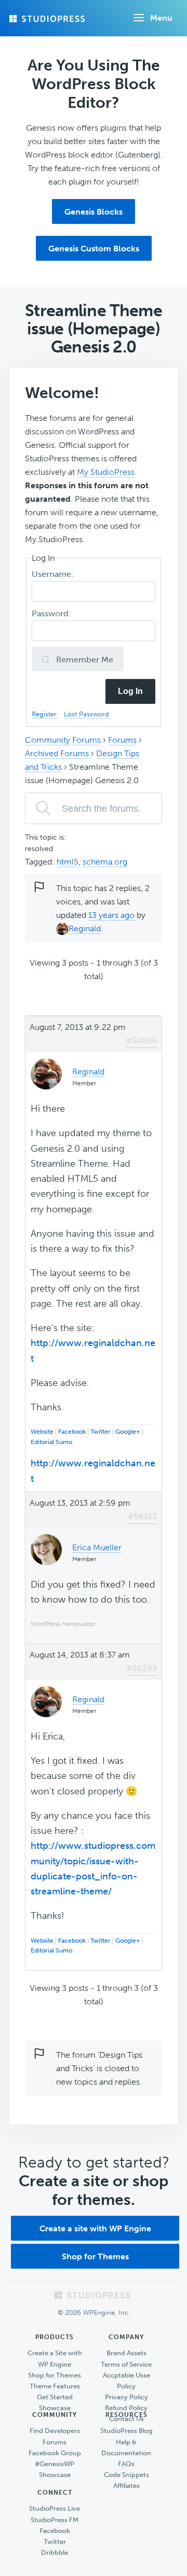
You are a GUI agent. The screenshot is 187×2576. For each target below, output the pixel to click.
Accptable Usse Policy (126, 2381)
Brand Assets (126, 2353)
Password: (52, 613)
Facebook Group (55, 2453)
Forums (122, 740)
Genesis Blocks (94, 212)
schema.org (105, 862)
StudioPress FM (55, 2520)
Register (45, 714)
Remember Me (84, 660)
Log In (130, 691)
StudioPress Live (55, 2508)
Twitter (101, 1432)
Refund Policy (126, 2408)
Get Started (55, 2397)
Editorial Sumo (51, 1442)
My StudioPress (106, 472)
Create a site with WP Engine (95, 2228)
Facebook (72, 1432)
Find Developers (55, 2431)
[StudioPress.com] (48, 19)
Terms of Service (126, 2364)
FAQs (126, 2464)
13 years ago (111, 915)
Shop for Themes (95, 2256)
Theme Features (55, 2386)
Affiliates (126, 2486)
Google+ (128, 1432)
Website (42, 1432)
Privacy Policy (126, 2397)
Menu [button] (161, 18)
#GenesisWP (55, 2464)
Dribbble (55, 2552)
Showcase (55, 2408)
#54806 (142, 1041)
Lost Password (86, 714)
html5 (68, 862)
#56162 (143, 1516)
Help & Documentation (126, 2447)
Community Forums (63, 740)
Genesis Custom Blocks (94, 249)
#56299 (142, 1668)
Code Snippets (126, 2475)
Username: (54, 574)
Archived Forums (57, 753)
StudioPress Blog (126, 2431)
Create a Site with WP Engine (55, 2358)
